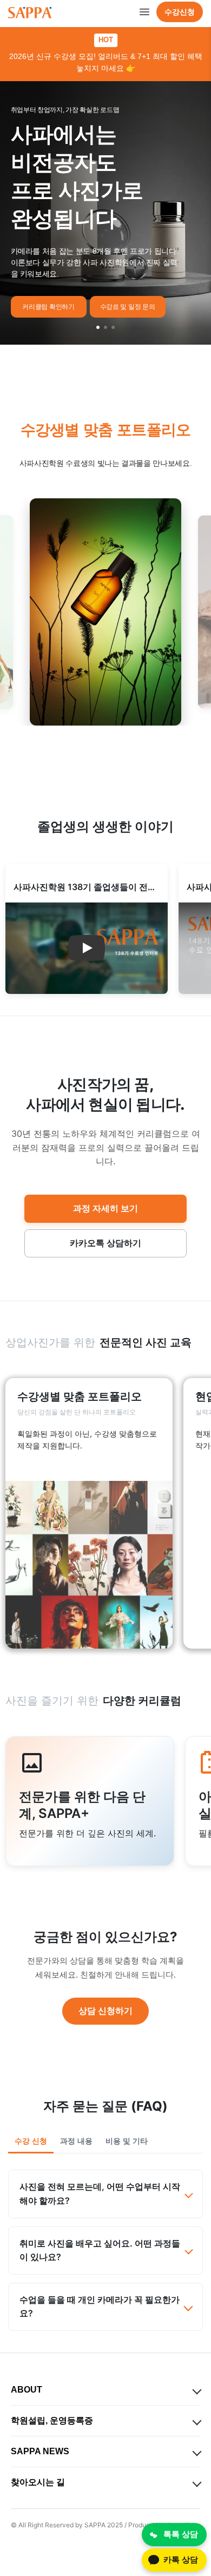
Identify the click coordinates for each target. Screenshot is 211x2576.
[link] (89, 1513)
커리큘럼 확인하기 (48, 307)
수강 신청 (31, 2141)
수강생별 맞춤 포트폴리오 (106, 430)
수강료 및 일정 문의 (128, 307)
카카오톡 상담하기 (105, 1243)
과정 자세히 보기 (105, 1208)
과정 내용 (76, 2141)
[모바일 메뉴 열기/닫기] (144, 12)
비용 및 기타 (127, 2141)
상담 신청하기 (105, 2011)
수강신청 (180, 12)
